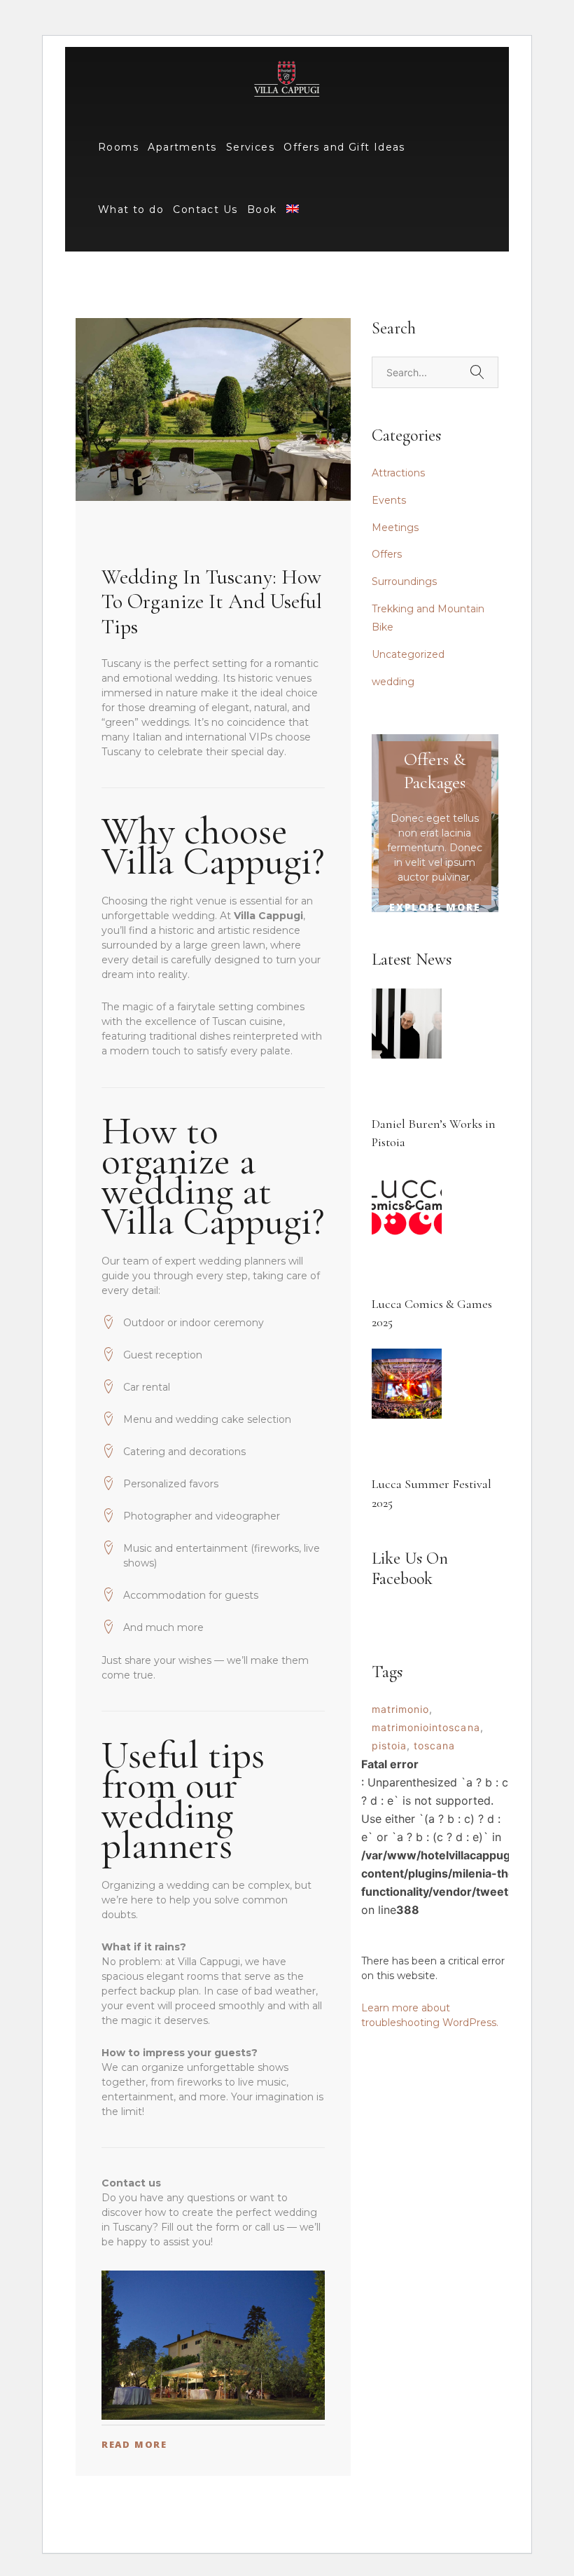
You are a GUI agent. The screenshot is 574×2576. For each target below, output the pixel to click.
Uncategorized (408, 654)
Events (389, 500)
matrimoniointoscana (426, 1727)
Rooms (118, 147)
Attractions (398, 473)
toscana (434, 1745)
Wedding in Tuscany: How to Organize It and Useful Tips (212, 601)
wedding (393, 682)
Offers (387, 554)
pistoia (389, 1745)
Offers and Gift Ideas (344, 147)
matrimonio (401, 1709)
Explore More (435, 907)
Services (250, 147)
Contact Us (205, 209)
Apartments (182, 147)
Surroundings (404, 581)
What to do (131, 209)
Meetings (395, 528)
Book (262, 209)
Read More (134, 2444)
